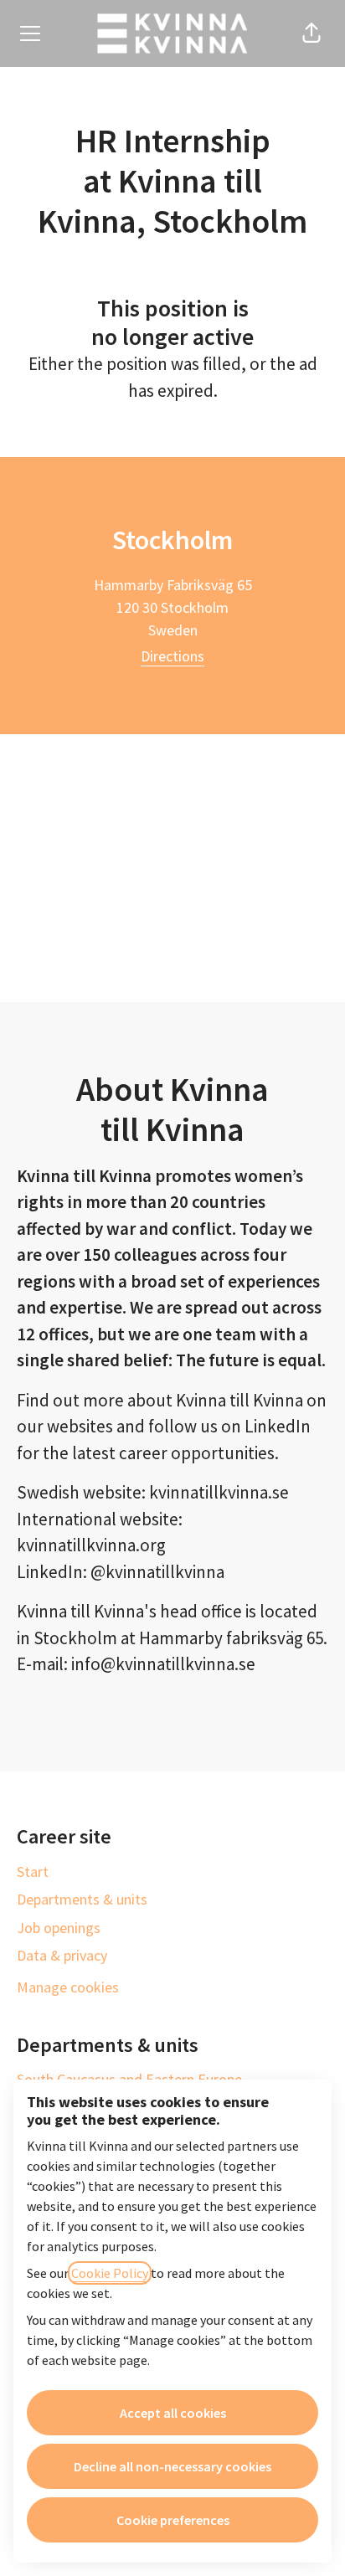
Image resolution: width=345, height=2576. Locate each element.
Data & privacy (62, 1955)
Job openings (59, 1928)
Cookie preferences (173, 2520)
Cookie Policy (110, 2273)
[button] (312, 33)
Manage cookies (68, 1987)
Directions (172, 656)
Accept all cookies (173, 2413)
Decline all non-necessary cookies (172, 2466)
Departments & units (82, 1899)
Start (33, 1872)
